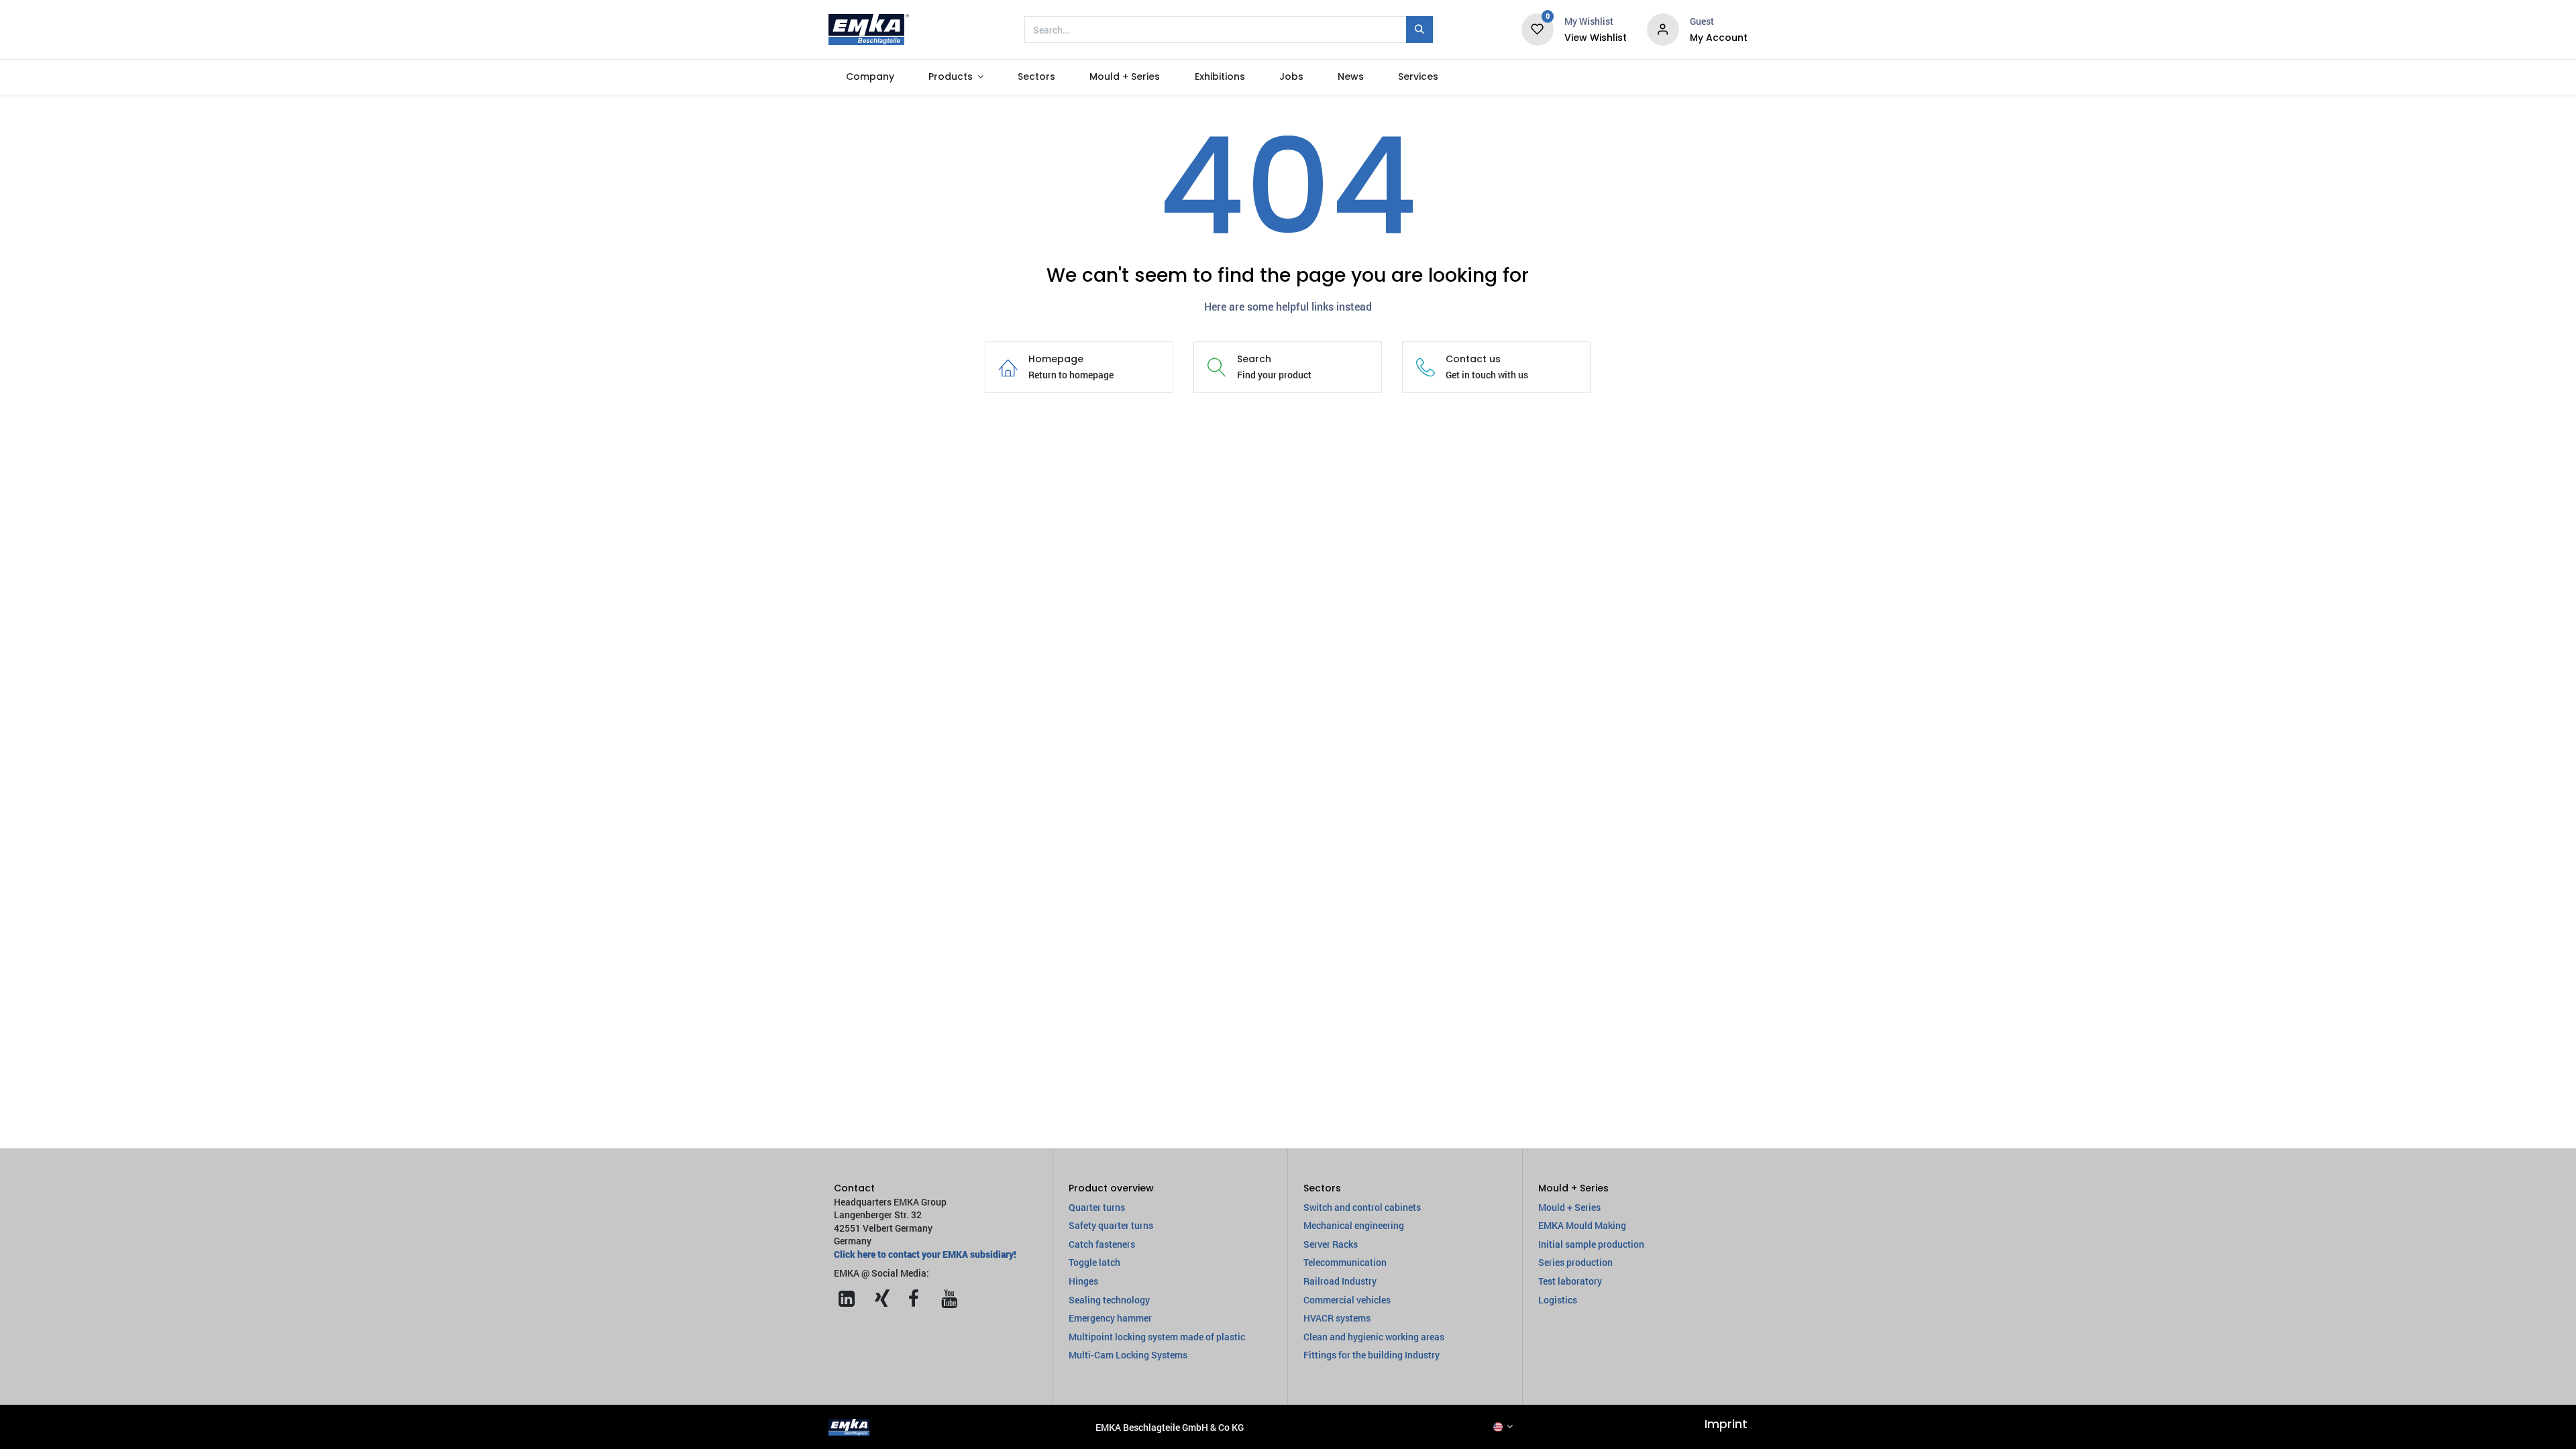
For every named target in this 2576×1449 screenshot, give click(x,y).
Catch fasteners (1102, 1244)
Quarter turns (1097, 1207)
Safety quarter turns (1111, 1225)
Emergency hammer (1110, 1318)
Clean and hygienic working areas (1374, 1337)
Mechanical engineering (1354, 1225)
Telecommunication (1345, 1262)
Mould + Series (1569, 1207)
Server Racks (1331, 1244)
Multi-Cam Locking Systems (1128, 1355)
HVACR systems (1337, 1318)
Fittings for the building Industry (1372, 1355)
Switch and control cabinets (1362, 1207)
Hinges (1083, 1281)
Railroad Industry (1340, 1281)
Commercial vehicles (1347, 1300)
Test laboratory (1570, 1281)
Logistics (1558, 1300)
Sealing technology (1109, 1300)
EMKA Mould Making (1582, 1225)
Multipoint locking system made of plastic (1157, 1337)
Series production (1575, 1262)
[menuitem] (870, 77)
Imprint (1726, 1424)
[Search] (1419, 30)
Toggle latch (1094, 1262)
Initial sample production (1591, 1244)
